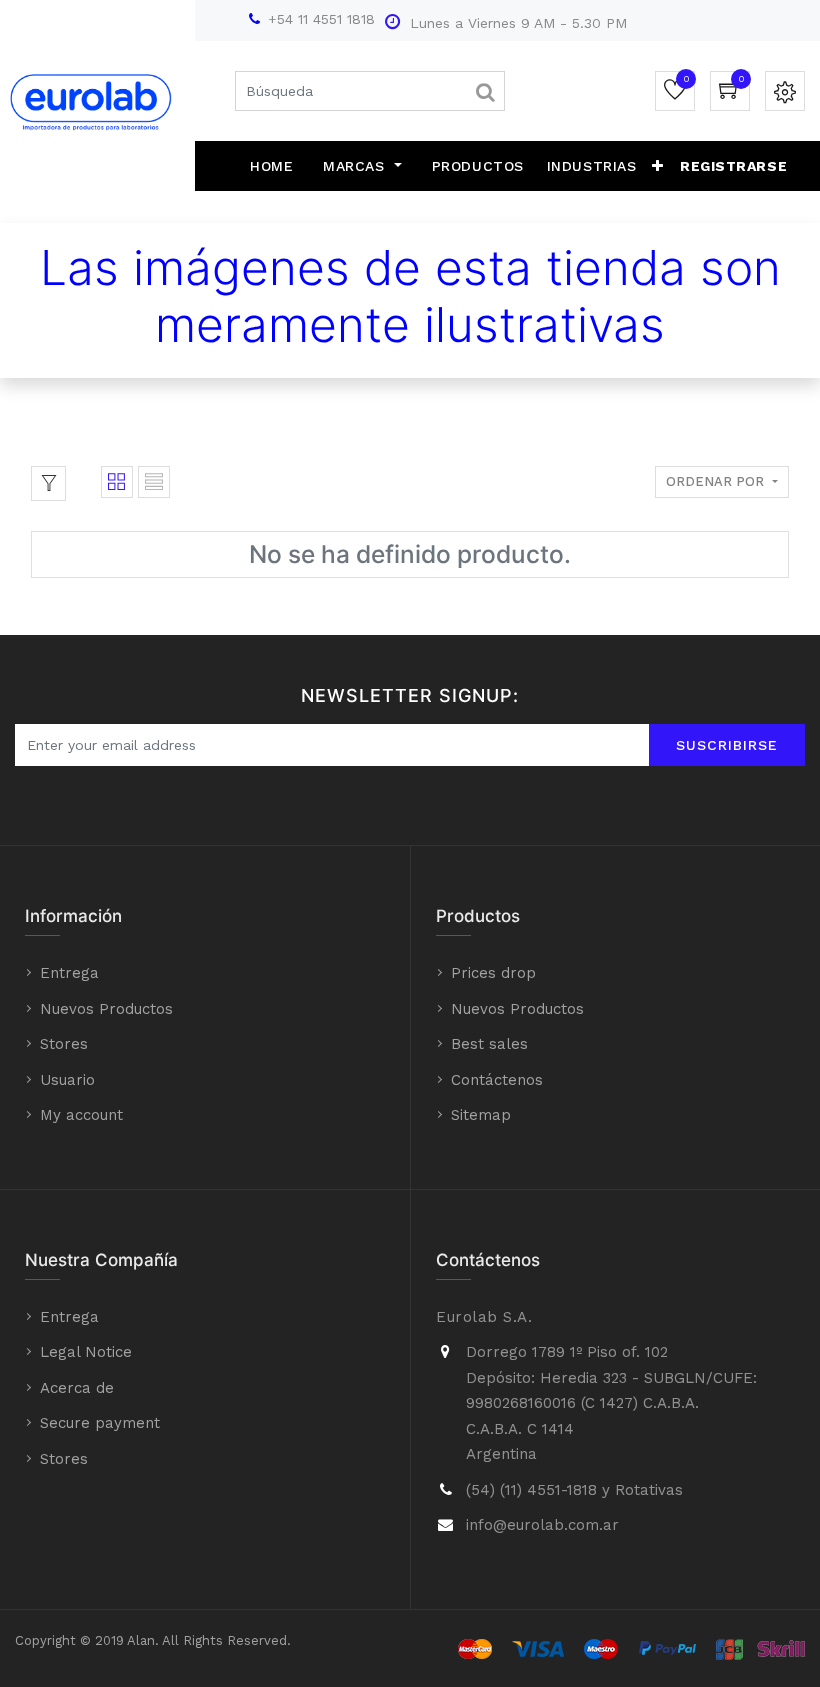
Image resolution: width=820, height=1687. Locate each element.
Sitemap (481, 1115)
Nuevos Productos (106, 1009)
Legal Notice (86, 1352)
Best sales (489, 1044)
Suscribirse (727, 745)
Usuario (67, 1080)
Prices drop (493, 973)
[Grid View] (117, 482)
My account (81, 1115)
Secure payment (100, 1423)
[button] (658, 166)
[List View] (154, 482)
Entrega (69, 973)
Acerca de (77, 1388)
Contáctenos (497, 1080)
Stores (64, 1044)
